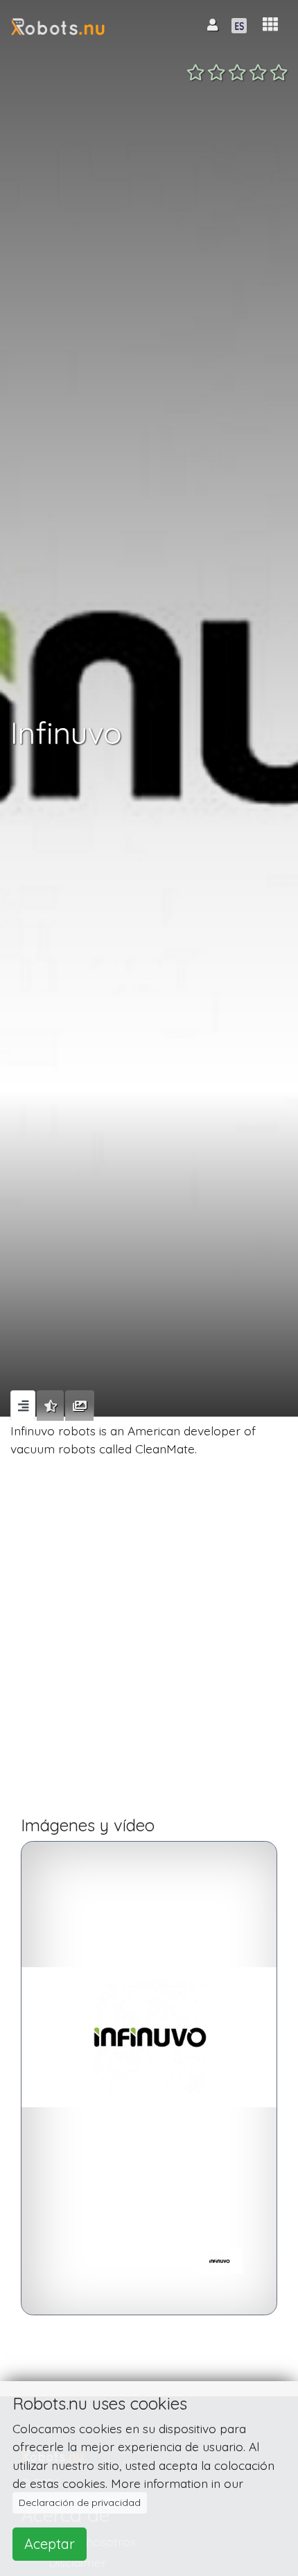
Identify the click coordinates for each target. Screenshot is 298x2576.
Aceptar (50, 2544)
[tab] (23, 1406)
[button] (270, 25)
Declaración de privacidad (80, 2502)
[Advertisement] (149, 1643)
